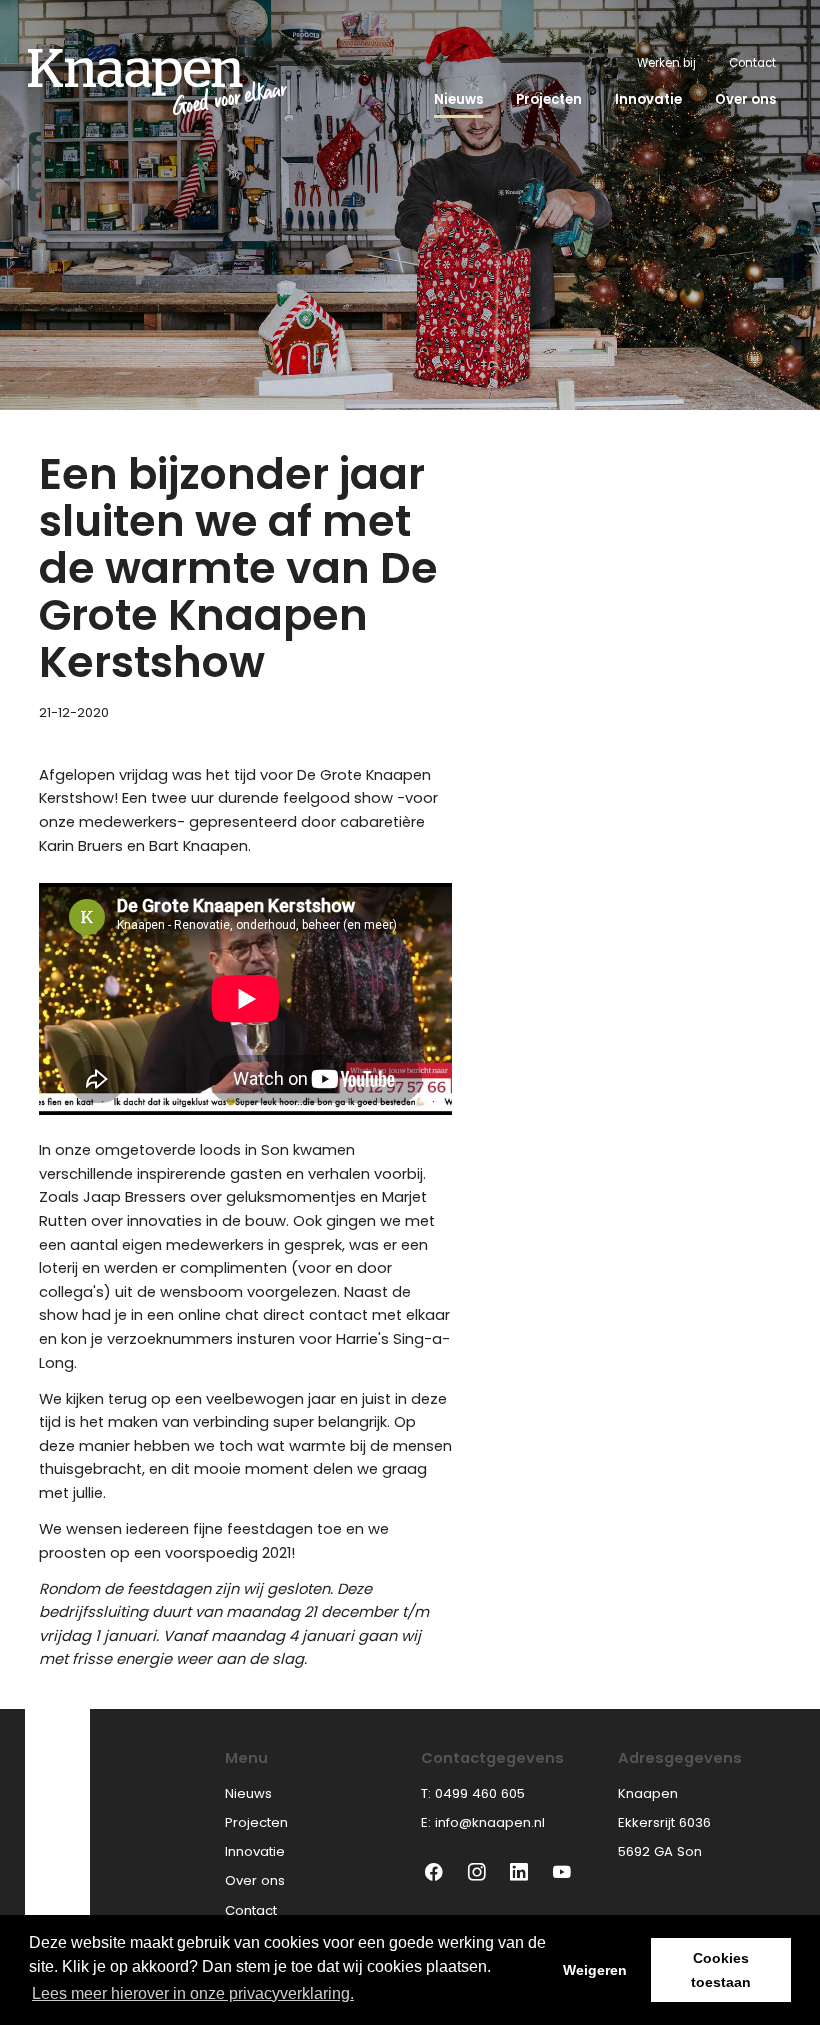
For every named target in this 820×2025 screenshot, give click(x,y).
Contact (752, 63)
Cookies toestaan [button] (721, 1970)
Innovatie (648, 99)
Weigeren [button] (595, 1970)
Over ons (745, 99)
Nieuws (458, 99)
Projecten (549, 99)
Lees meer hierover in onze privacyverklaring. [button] (193, 1993)
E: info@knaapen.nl (483, 1822)
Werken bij (666, 63)
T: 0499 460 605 (473, 1793)
